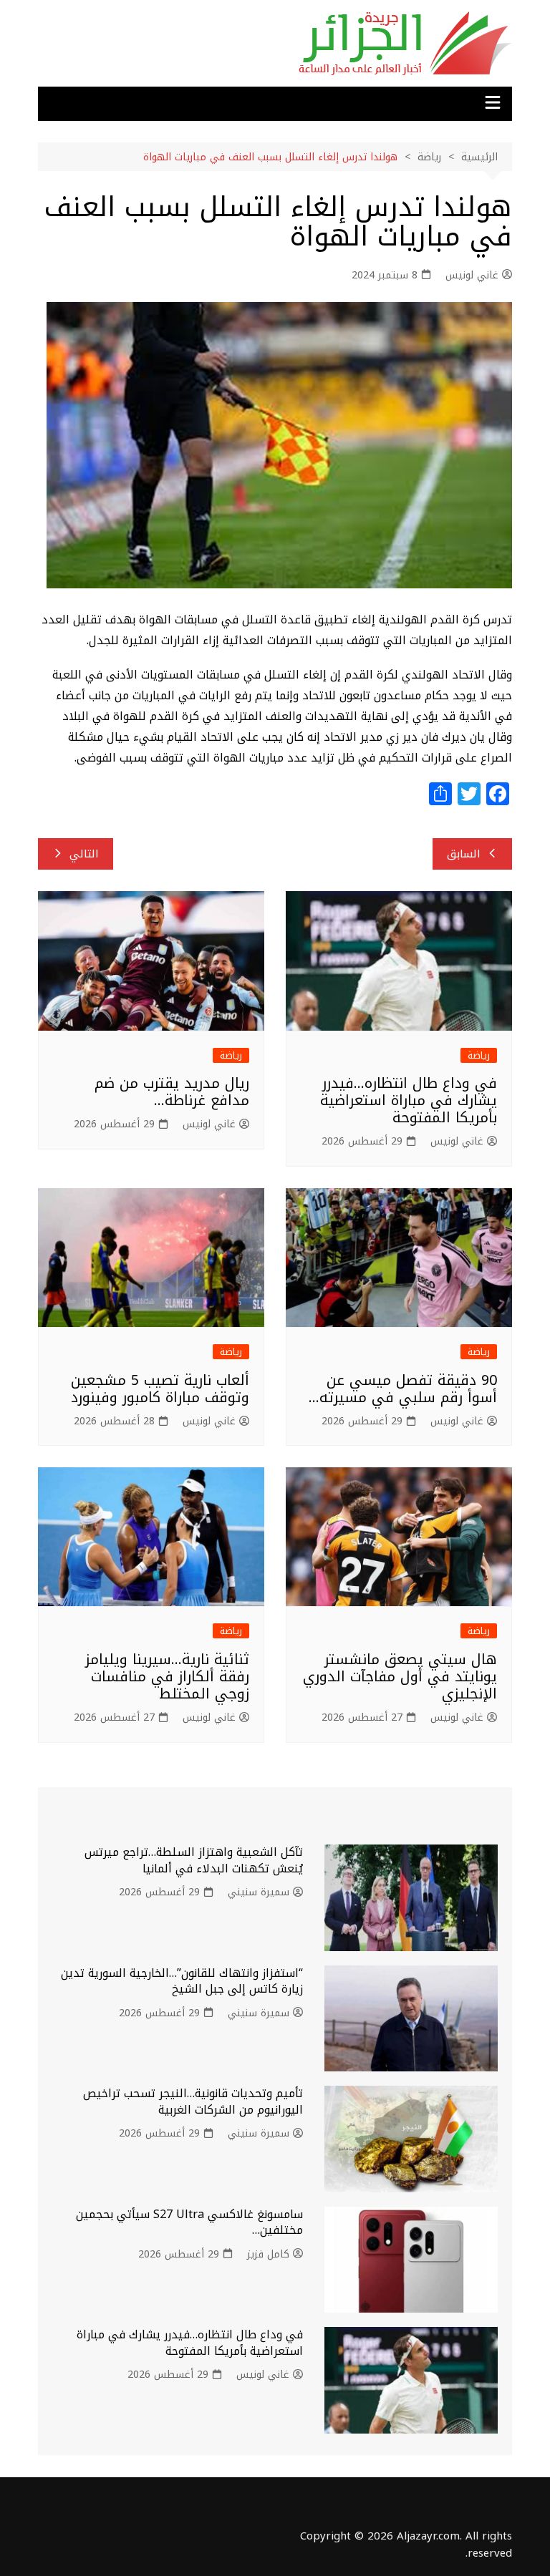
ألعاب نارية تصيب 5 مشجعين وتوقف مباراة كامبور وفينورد (160, 1389)
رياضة (479, 1055)
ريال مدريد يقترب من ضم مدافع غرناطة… (172, 1092)
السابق (464, 854)
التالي (84, 854)
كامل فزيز (268, 2255)
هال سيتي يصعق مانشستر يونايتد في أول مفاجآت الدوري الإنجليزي (400, 1676)
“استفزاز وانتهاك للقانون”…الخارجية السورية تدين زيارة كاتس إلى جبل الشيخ (182, 1981)
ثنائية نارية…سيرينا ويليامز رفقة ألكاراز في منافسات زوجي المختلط (167, 1676)
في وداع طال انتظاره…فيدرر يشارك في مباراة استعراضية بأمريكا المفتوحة (409, 1100)
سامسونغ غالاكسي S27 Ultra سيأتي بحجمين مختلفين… (189, 2222)
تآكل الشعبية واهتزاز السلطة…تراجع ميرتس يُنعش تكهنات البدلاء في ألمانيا (194, 1860)
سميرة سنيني (259, 1892)
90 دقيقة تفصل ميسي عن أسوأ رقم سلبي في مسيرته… (403, 1389)
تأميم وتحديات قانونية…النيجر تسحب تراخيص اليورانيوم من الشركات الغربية (193, 2101)
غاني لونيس (472, 276)
